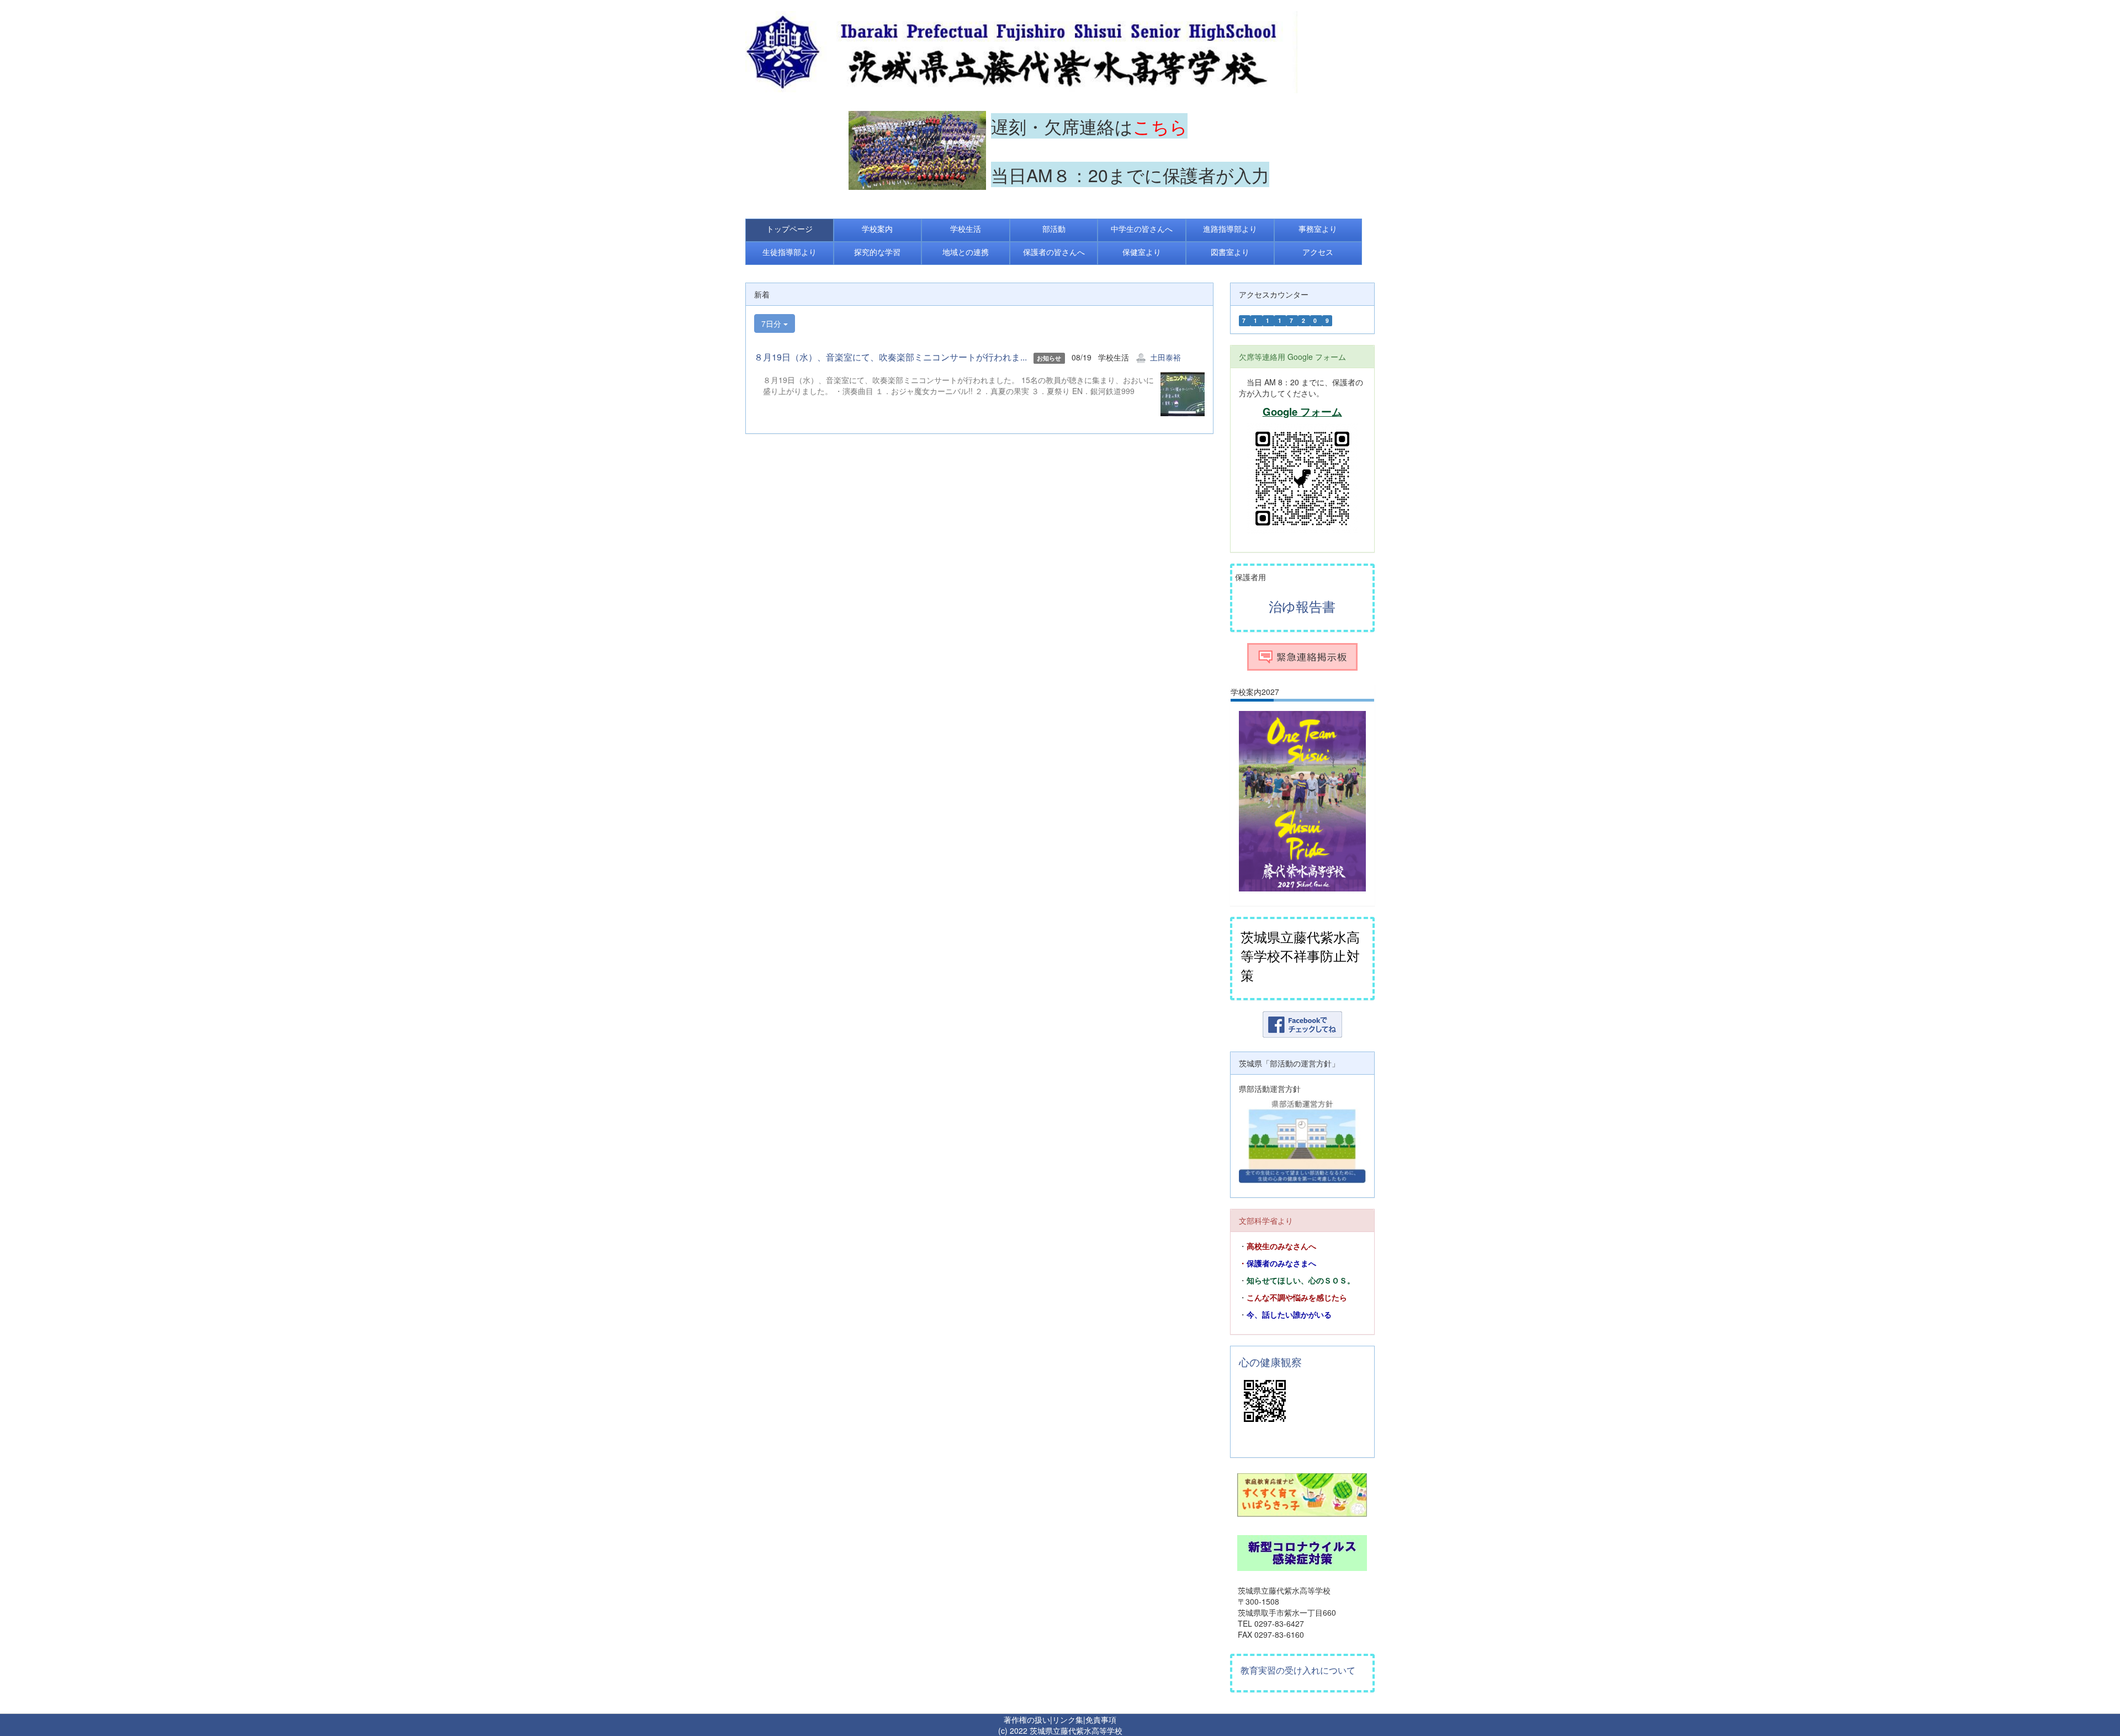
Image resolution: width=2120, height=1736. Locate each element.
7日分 (772, 323)
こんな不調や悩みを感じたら (1297, 1298)
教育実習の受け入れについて (1298, 1670)
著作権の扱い (1027, 1719)
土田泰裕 (1165, 357)
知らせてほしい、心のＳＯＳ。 (1301, 1281)
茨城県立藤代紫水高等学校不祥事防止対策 (1300, 955)
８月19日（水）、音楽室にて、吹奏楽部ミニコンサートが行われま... (891, 357)
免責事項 (1101, 1719)
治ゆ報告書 (1302, 606)
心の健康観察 (1270, 1362)
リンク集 (1068, 1719)
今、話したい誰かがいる (1289, 1315)
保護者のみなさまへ (1281, 1263)
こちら (1160, 126)
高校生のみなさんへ (1281, 1246)
